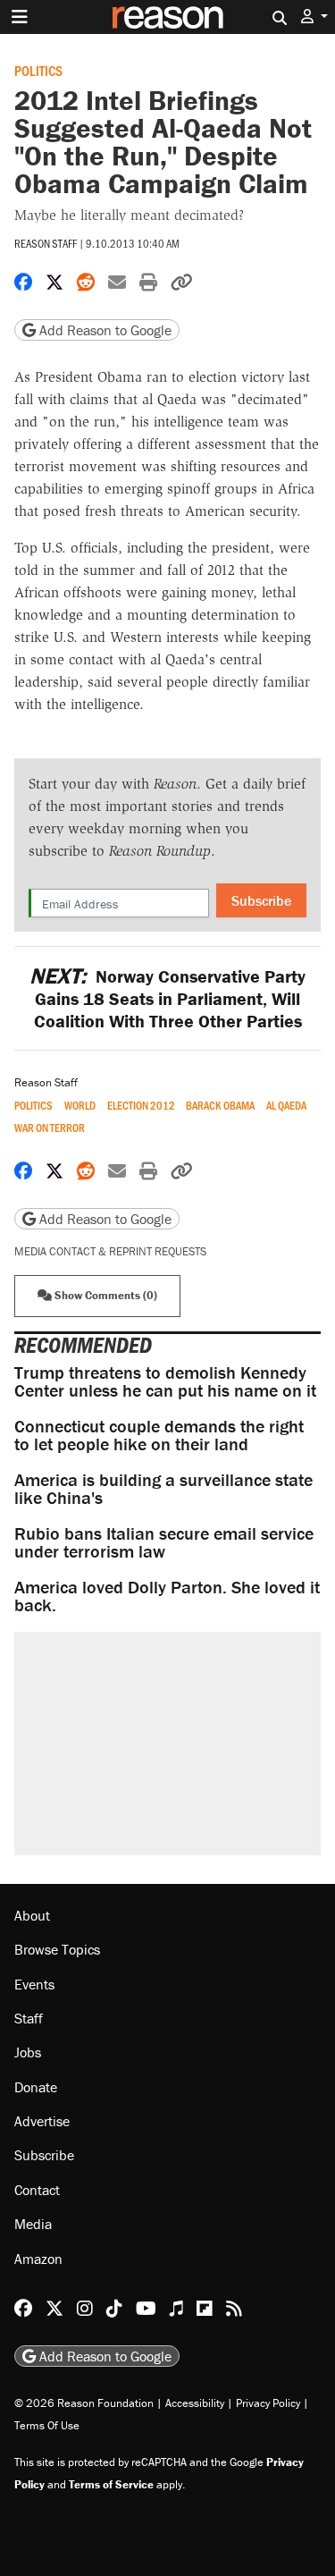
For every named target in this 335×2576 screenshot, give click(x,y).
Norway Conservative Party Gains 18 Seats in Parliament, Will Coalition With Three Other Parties (167, 998)
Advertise (42, 2121)
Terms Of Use (47, 2425)
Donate (36, 2087)
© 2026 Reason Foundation (84, 2403)
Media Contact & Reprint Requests (110, 1251)
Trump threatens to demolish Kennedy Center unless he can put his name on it (165, 1381)
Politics (38, 70)
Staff (29, 2018)
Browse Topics (57, 1949)
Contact (37, 2190)
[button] (314, 17)
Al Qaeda (286, 1106)
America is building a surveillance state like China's (163, 1488)
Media (33, 2224)
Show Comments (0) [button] (105, 1295)
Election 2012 (141, 1106)
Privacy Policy (268, 2403)
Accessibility (195, 2403)
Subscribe (261, 900)
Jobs (28, 2052)
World (80, 1106)
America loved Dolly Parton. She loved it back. (167, 1596)
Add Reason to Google (104, 330)
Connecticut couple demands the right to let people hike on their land (159, 1435)
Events (34, 1984)
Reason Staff (46, 243)
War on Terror (50, 1128)
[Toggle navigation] (20, 17)
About (32, 1915)
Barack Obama (220, 1106)
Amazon (38, 2259)
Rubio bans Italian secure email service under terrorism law (164, 1542)
